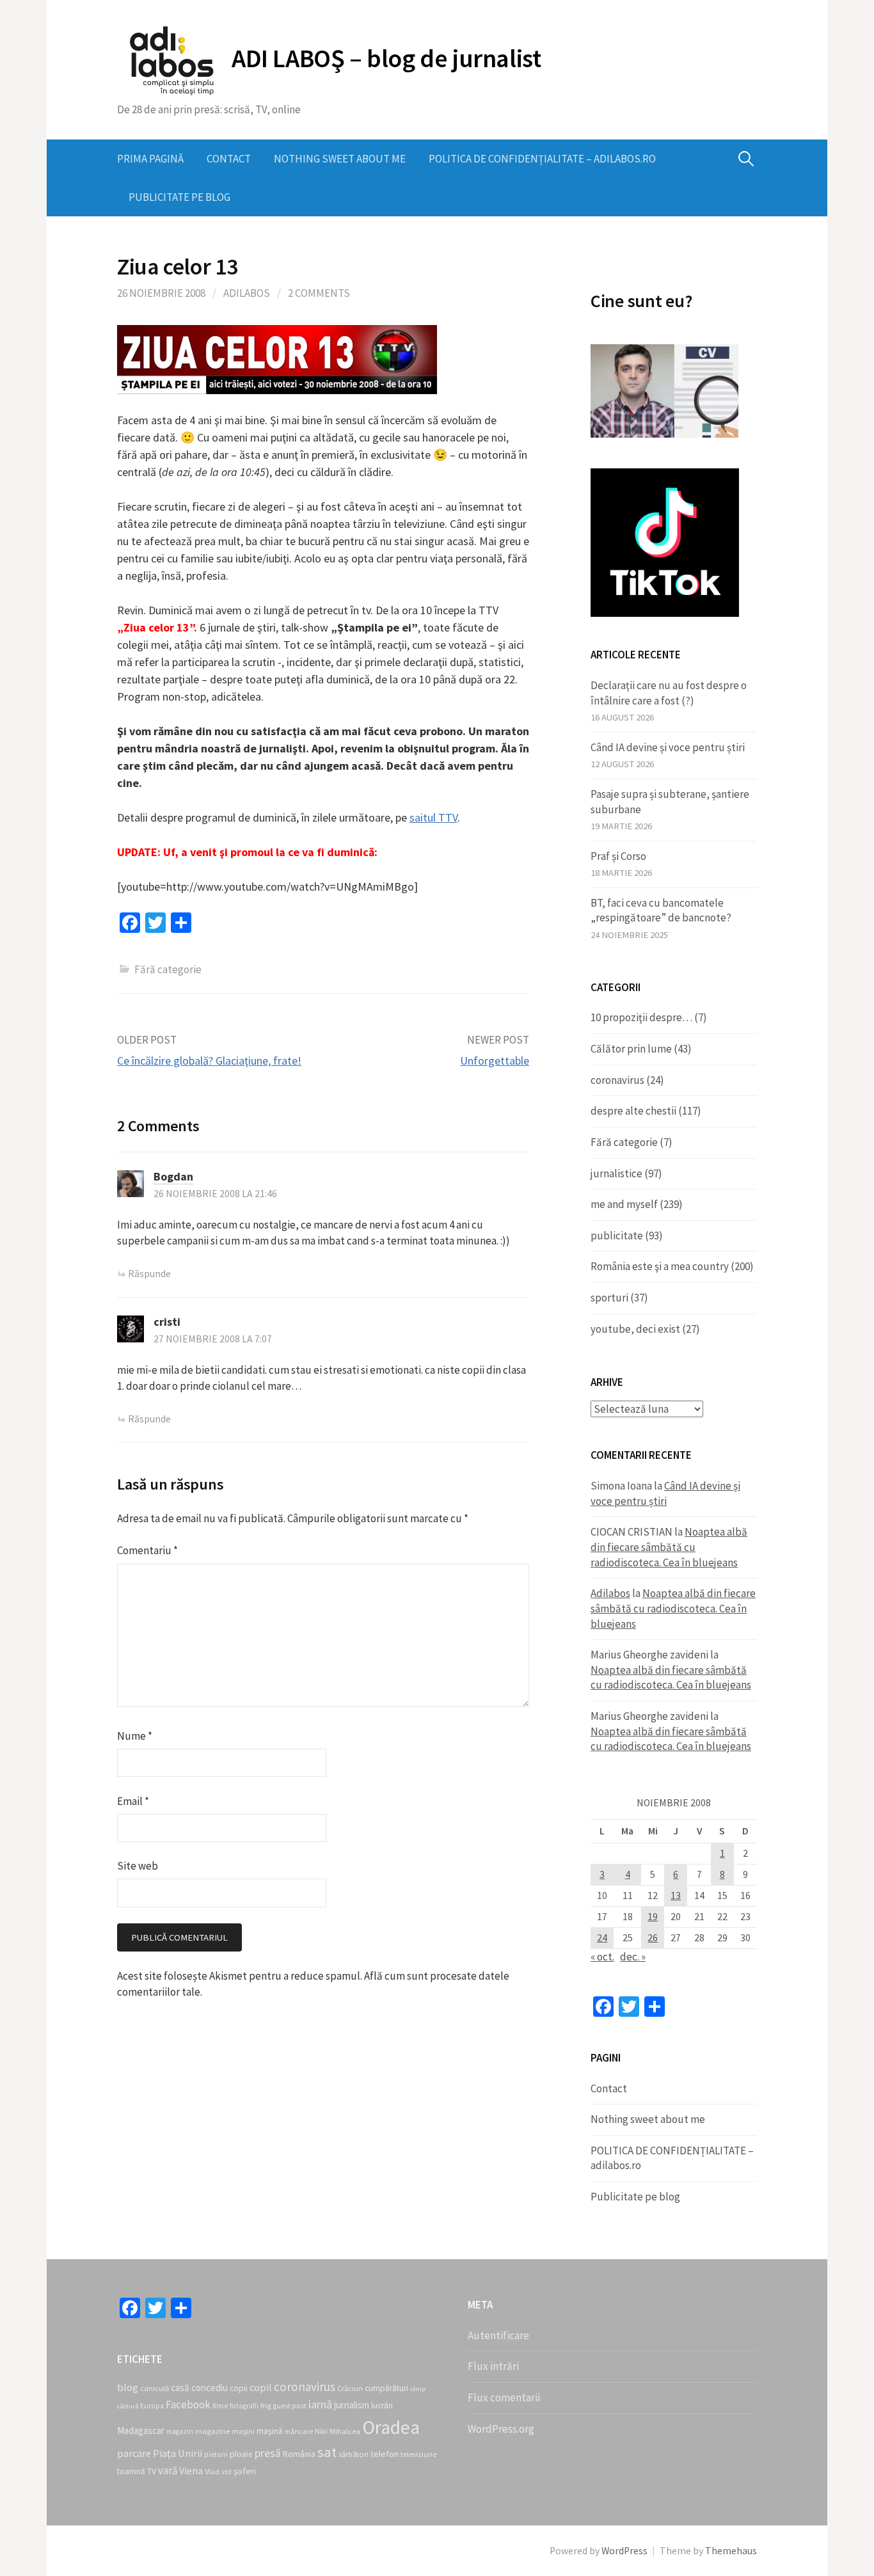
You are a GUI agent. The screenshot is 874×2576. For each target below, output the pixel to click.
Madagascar (141, 2430)
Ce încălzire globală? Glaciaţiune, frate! (209, 1061)
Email (133, 1801)
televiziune (418, 2454)
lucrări (382, 2405)
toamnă (131, 2471)
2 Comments (319, 293)
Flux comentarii (504, 2397)
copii (239, 2388)
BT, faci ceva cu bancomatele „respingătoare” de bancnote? (661, 910)
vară (168, 2470)
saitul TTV (433, 817)
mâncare (299, 2431)
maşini (243, 2431)
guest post (290, 2406)
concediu (210, 2388)
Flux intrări (493, 2366)
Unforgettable (495, 1061)
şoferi (245, 2471)
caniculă (155, 2388)
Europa (152, 2406)
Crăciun (350, 2388)
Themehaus (731, 2551)
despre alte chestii (633, 1111)
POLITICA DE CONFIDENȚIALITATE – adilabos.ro (542, 159)
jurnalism (352, 2405)
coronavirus (617, 1080)
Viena (191, 2470)
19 (653, 1917)
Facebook (188, 2405)
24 (602, 1938)
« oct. (602, 1957)
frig (266, 2405)
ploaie (241, 2454)
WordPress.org (501, 2429)
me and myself (624, 1204)
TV (152, 2471)
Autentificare (498, 2335)
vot (226, 2472)
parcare (134, 2453)
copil (261, 2387)
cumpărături (386, 2388)
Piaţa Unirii (178, 2453)
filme (220, 2406)
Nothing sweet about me (340, 159)
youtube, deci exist (635, 1329)
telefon (385, 2454)
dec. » (633, 1957)
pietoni (216, 2454)
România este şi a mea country (660, 1266)
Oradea (391, 2427)
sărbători (354, 2454)
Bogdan (173, 1176)
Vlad (212, 2471)
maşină (270, 2431)
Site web (138, 1866)
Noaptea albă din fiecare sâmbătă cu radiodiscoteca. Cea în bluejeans (669, 1547)
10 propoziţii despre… (641, 1017)
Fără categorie (624, 1142)
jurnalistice (616, 1173)
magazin (180, 2431)
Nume (135, 1736)
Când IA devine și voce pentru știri (668, 747)
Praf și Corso (618, 856)
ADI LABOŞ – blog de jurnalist (386, 58)
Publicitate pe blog (179, 197)
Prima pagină (150, 159)
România (299, 2454)
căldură (128, 2406)
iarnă (320, 2404)
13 (676, 1896)
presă (268, 2453)
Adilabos (247, 293)
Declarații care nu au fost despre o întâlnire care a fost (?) (669, 693)
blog (128, 2387)
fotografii (244, 2406)
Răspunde (149, 1274)
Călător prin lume (631, 1049)
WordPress (624, 2551)
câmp (418, 2389)
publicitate (617, 1236)
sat (327, 2452)
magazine (212, 2431)
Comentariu (147, 1550)
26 (653, 1938)
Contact (229, 159)
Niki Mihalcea (338, 2431)
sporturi (609, 1298)
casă (180, 2388)
